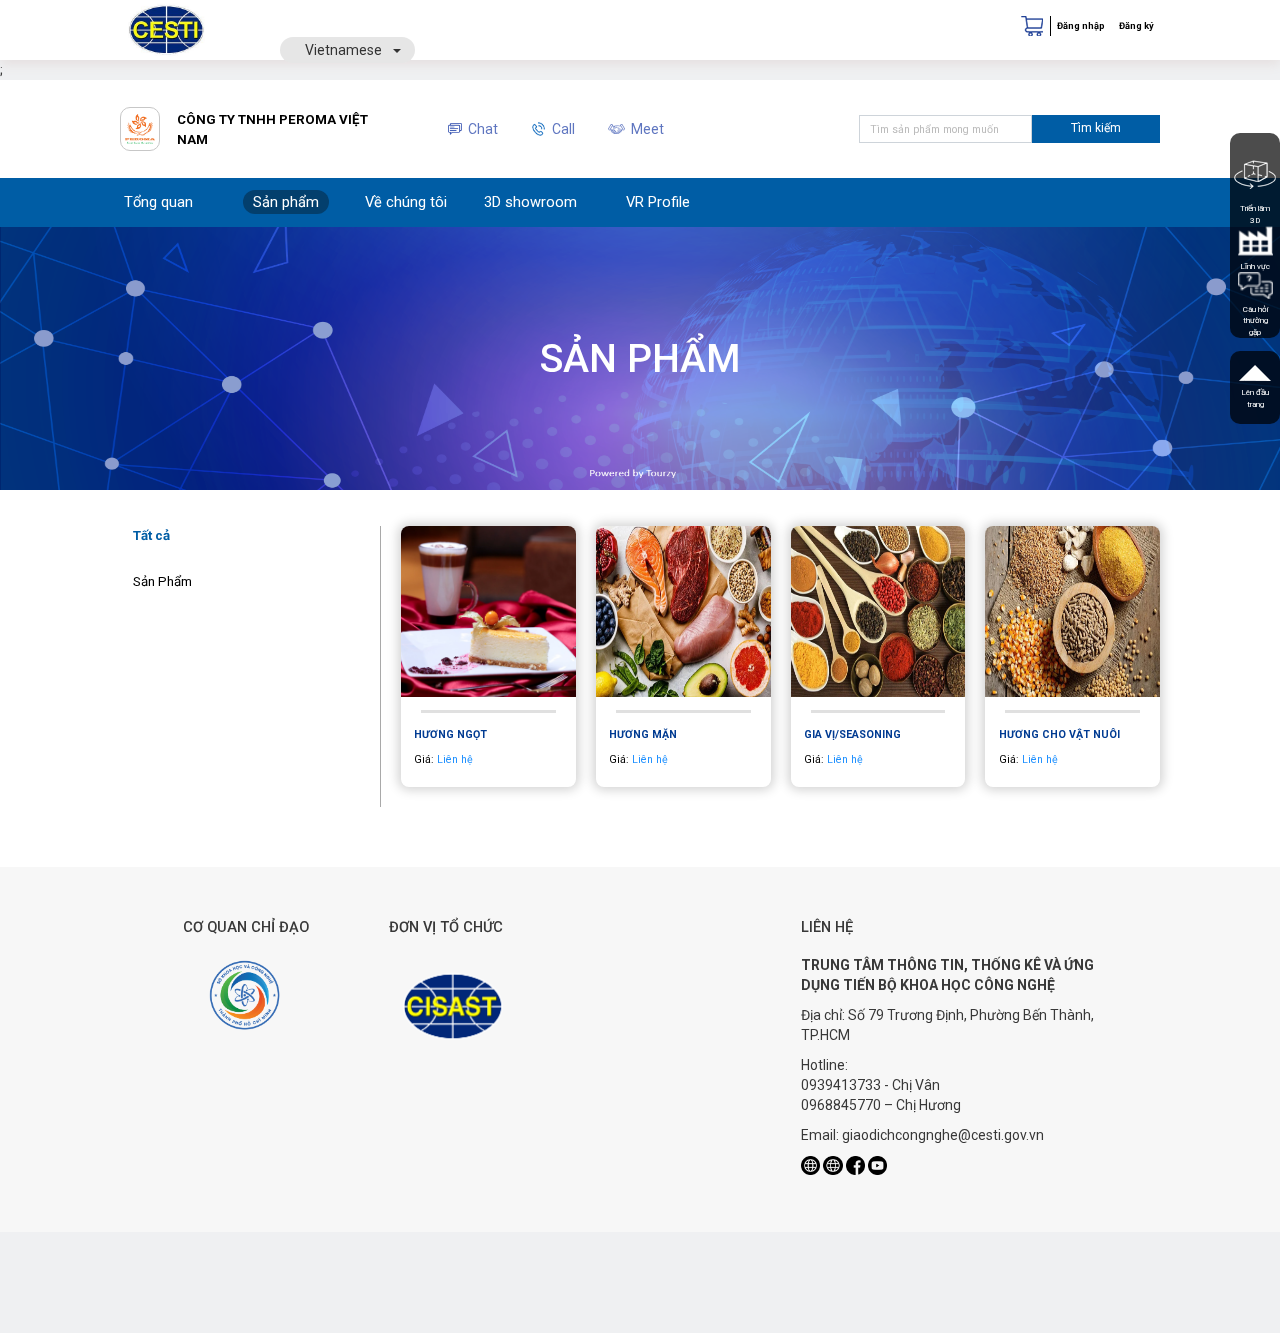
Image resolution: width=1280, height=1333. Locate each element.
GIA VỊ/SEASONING (852, 734)
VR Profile (658, 202)
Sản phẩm (286, 202)
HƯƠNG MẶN (643, 734)
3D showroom (530, 202)
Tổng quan (158, 202)
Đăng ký (1136, 25)
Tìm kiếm (1096, 128)
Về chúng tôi (406, 202)
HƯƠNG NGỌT (450, 734)
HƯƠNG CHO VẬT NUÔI (1059, 734)
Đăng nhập (1081, 25)
